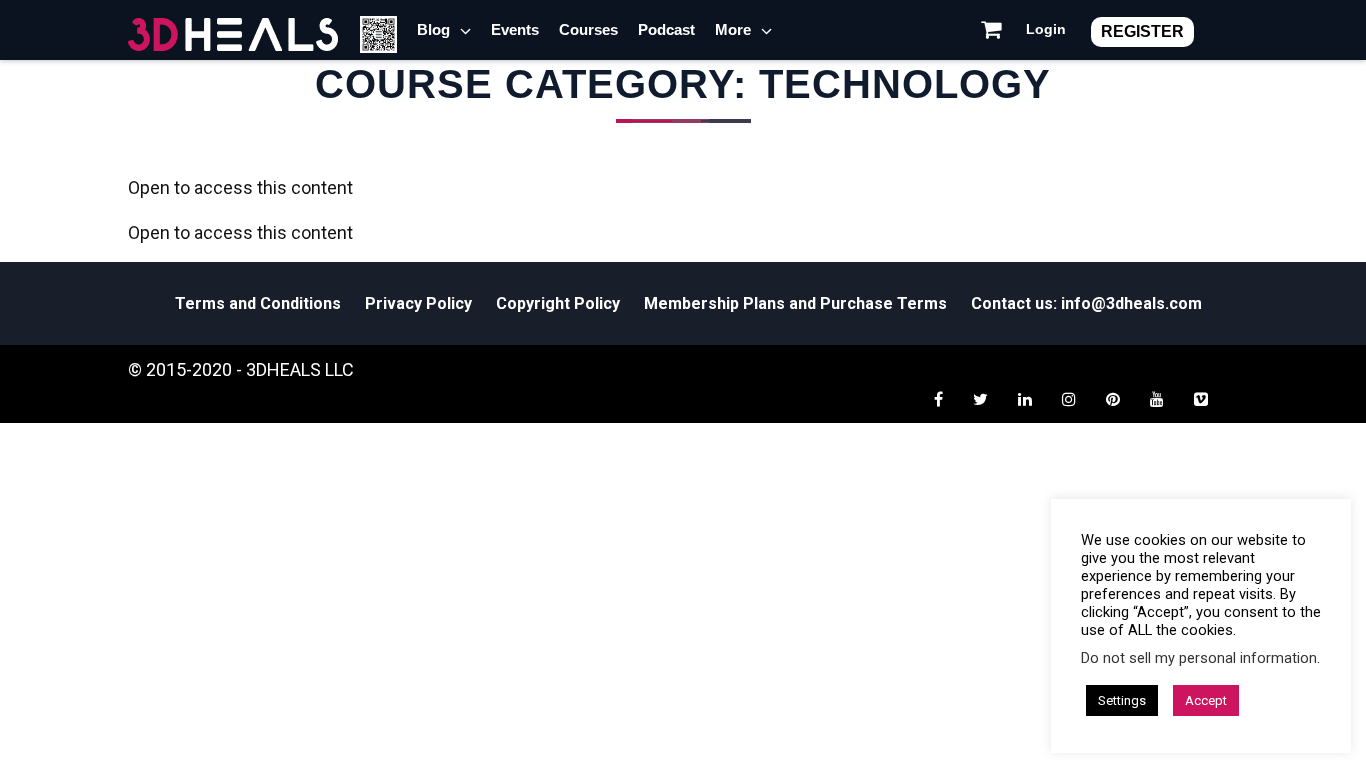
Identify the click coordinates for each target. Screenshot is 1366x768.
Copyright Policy (558, 303)
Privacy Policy (418, 303)
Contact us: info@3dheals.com (1086, 303)
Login (1046, 29)
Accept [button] (1206, 700)
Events (515, 29)
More (733, 29)
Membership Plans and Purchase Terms (795, 303)
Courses (588, 29)
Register (1142, 31)
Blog (433, 29)
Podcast (666, 29)
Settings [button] (1122, 700)
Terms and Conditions (258, 303)
